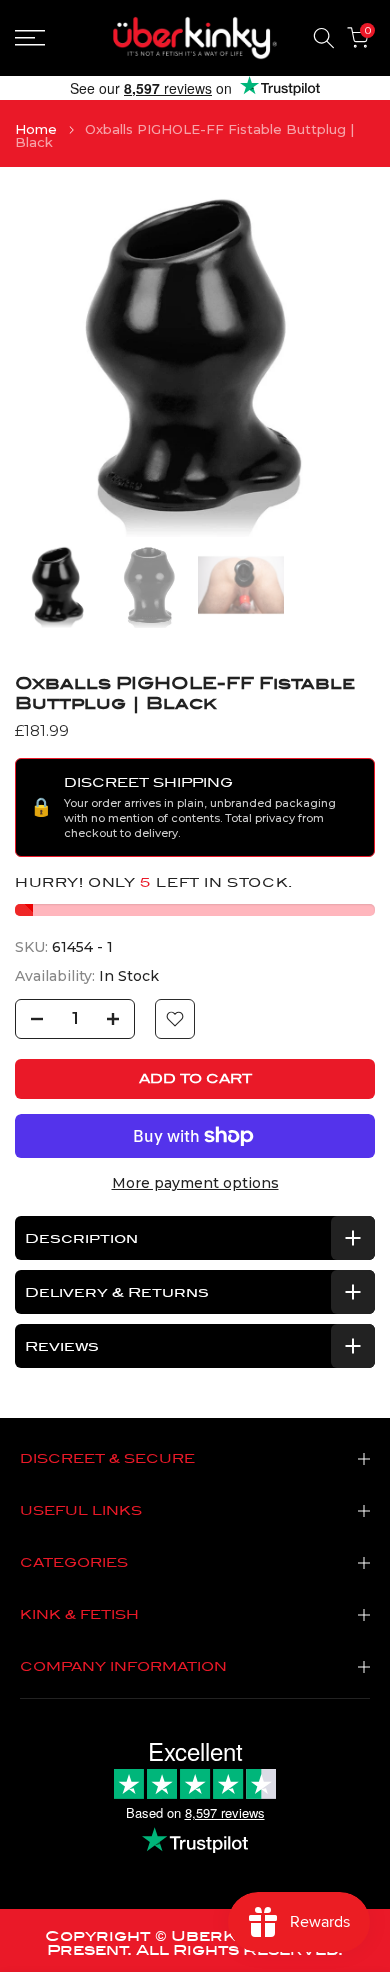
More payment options (195, 1183)
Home (36, 129)
